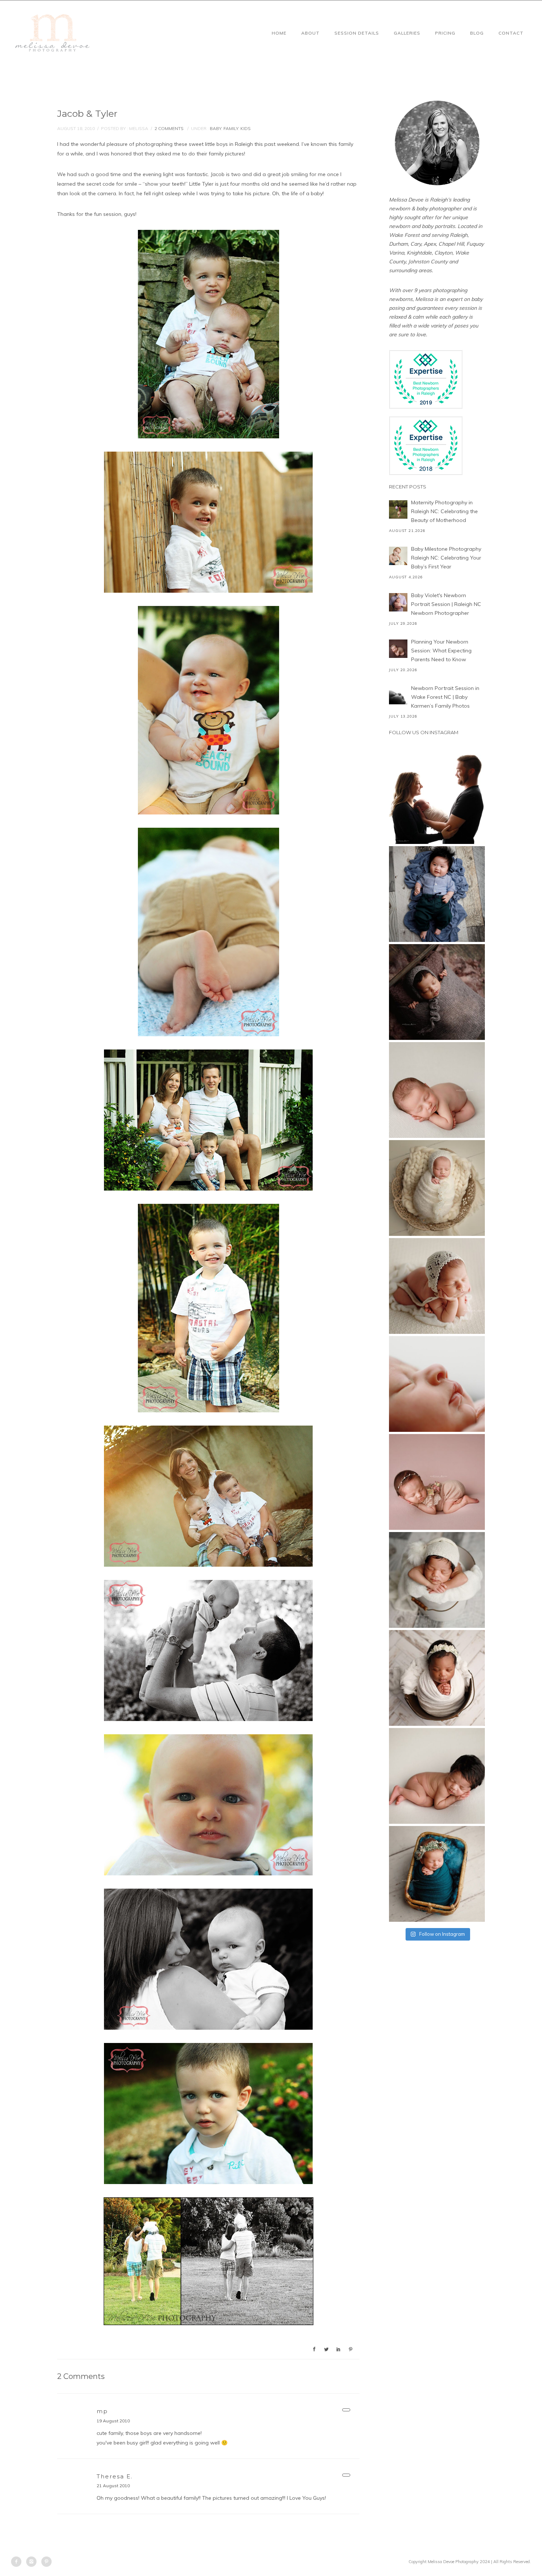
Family (231, 128)
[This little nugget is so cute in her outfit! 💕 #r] (437, 1482)
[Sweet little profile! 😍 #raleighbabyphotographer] (437, 1384)
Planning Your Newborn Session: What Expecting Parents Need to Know (441, 651)
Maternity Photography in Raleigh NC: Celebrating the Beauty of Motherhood (444, 511)
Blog (477, 33)
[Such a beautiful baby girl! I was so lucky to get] (437, 1874)
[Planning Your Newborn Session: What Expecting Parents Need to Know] (398, 649)
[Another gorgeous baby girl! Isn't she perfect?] (437, 1090)
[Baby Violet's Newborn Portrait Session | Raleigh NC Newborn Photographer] (398, 602)
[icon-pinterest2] (46, 2562)
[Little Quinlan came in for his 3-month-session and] (437, 894)
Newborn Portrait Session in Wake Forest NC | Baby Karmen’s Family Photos (445, 697)
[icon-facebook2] (18, 2562)
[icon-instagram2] (33, 2562)
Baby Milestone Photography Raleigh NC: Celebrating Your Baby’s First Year (446, 558)
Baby (216, 128)
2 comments (169, 128)
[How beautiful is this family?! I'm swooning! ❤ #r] (437, 796)
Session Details (357, 33)
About (310, 33)
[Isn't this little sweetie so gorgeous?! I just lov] (437, 1188)
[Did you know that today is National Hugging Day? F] (437, 1678)
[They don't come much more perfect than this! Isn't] (437, 1286)
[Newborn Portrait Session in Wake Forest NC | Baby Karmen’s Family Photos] (398, 695)
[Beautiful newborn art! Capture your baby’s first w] (437, 1776)
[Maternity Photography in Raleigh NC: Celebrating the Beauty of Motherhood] (398, 509)
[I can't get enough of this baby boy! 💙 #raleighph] (437, 1580)
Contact (511, 33)
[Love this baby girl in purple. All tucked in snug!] (437, 992)
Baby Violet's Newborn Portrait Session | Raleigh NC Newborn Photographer (446, 604)
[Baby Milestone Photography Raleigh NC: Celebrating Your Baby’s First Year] (398, 556)
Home (279, 33)
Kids (246, 128)
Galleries (407, 33)
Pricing (445, 33)
